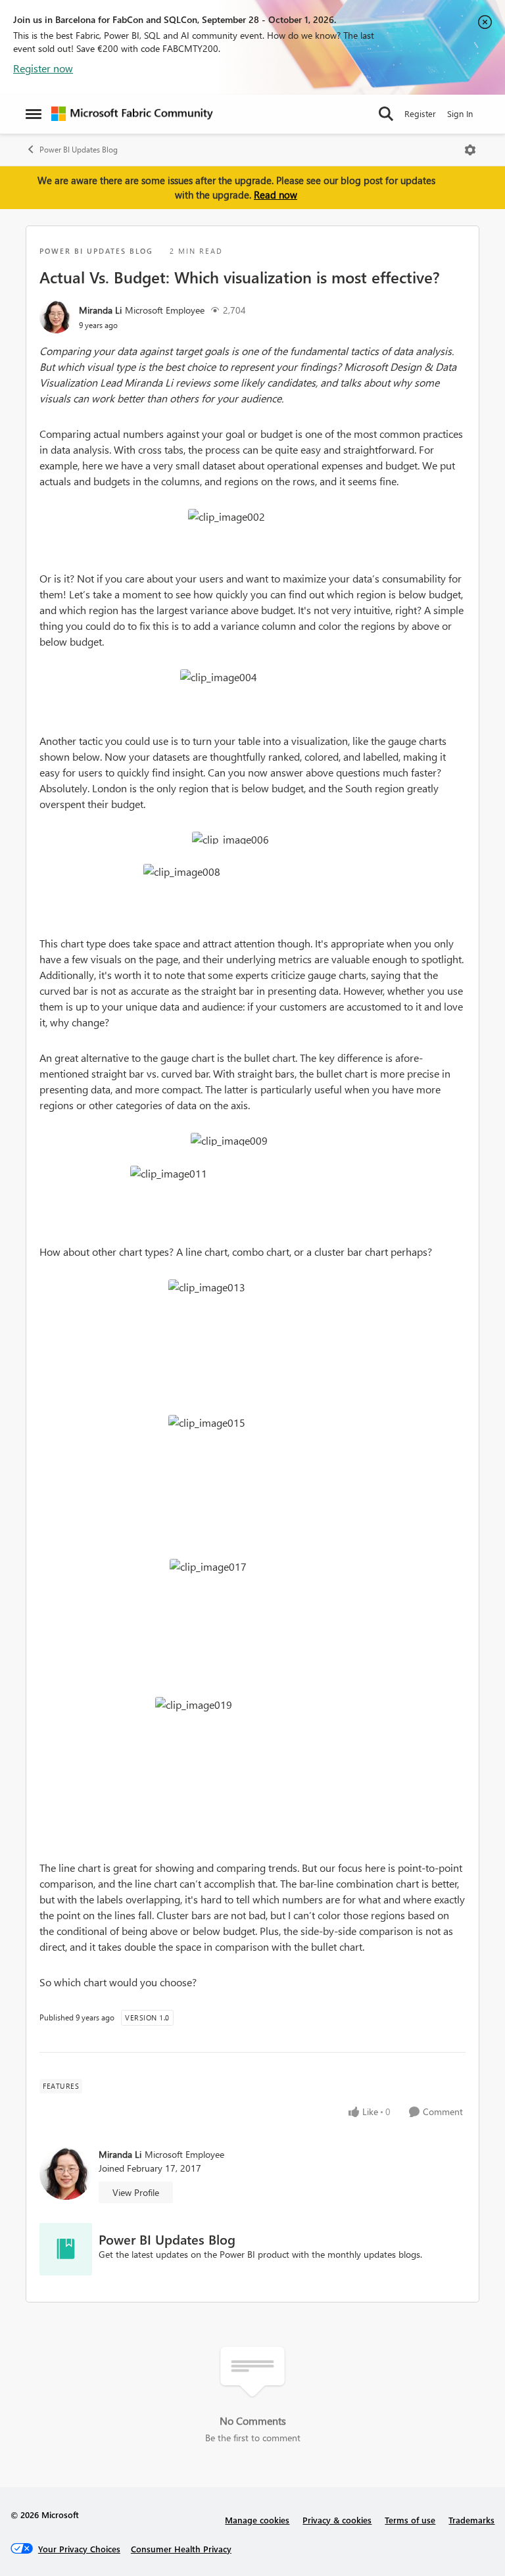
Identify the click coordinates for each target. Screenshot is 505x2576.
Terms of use (410, 2520)
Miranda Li (100, 310)
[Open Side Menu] (34, 114)
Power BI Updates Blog (79, 150)
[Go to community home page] (132, 114)
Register (420, 113)
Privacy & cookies (337, 2520)
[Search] (386, 114)
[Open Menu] (470, 150)
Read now (276, 195)
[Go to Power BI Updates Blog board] (66, 2249)
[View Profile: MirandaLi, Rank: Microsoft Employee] (56, 317)
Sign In (460, 113)
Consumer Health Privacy (181, 2549)
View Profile (136, 2192)
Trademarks (471, 2520)
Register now (43, 68)
